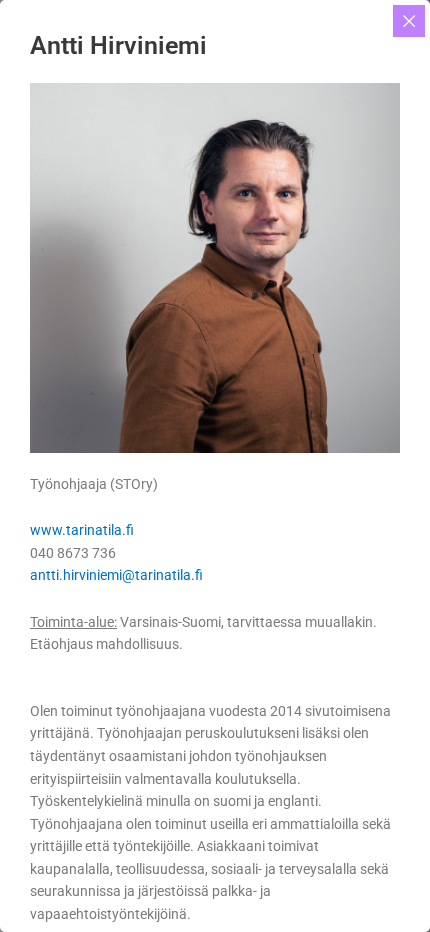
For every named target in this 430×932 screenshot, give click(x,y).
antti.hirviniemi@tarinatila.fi (116, 575)
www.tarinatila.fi (82, 530)
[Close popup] (409, 21)
